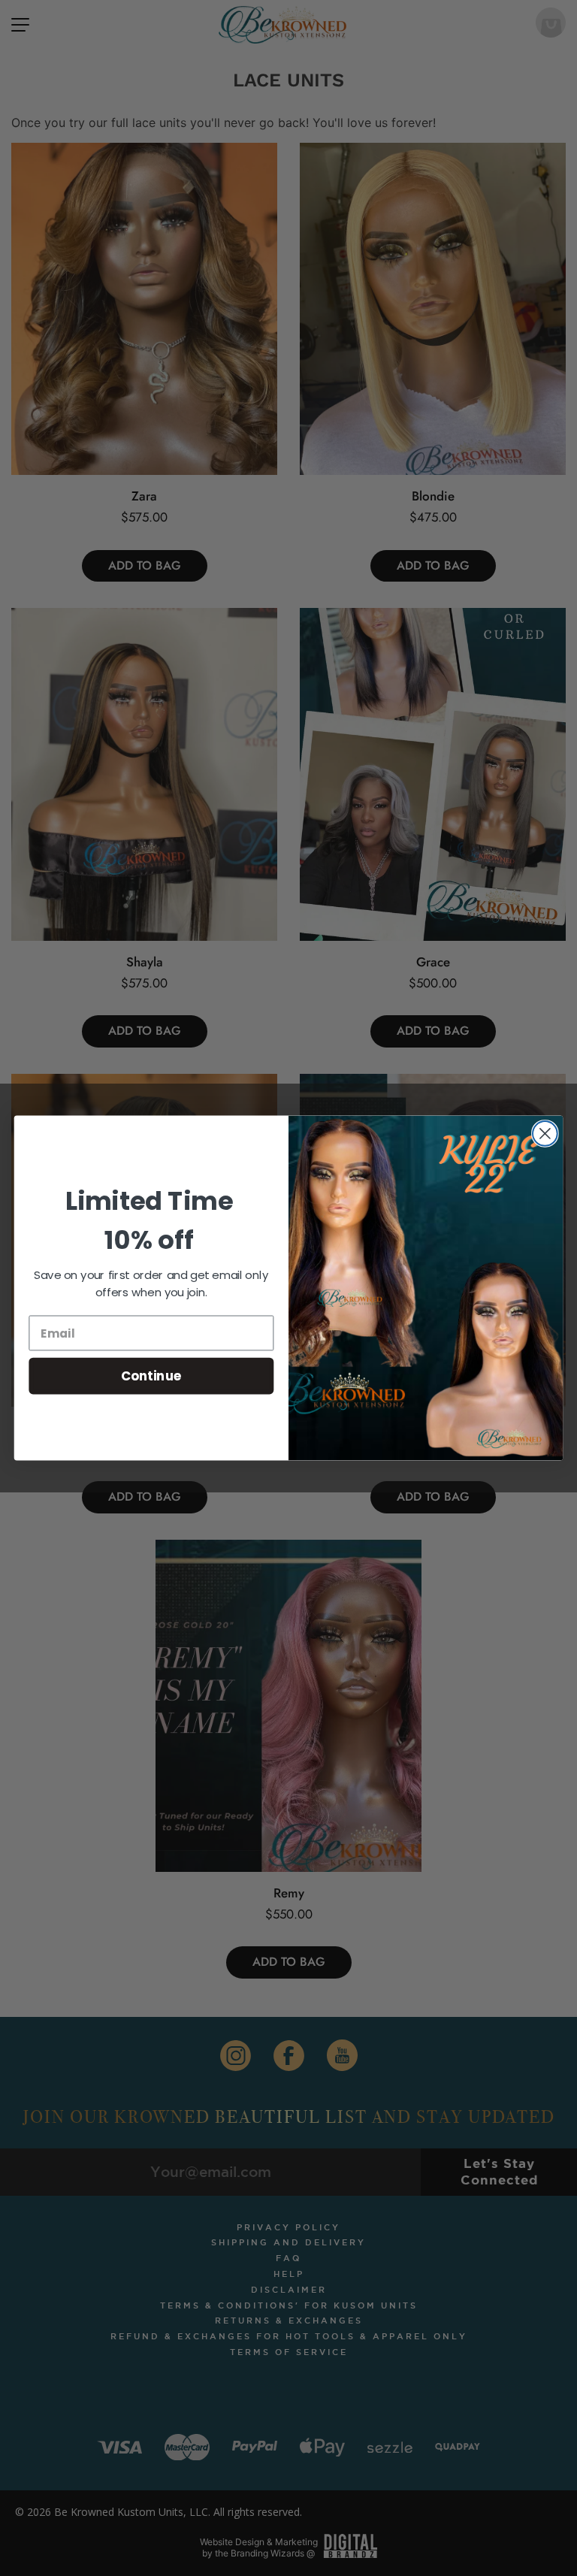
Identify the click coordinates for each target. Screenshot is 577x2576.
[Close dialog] (545, 1134)
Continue (151, 1376)
